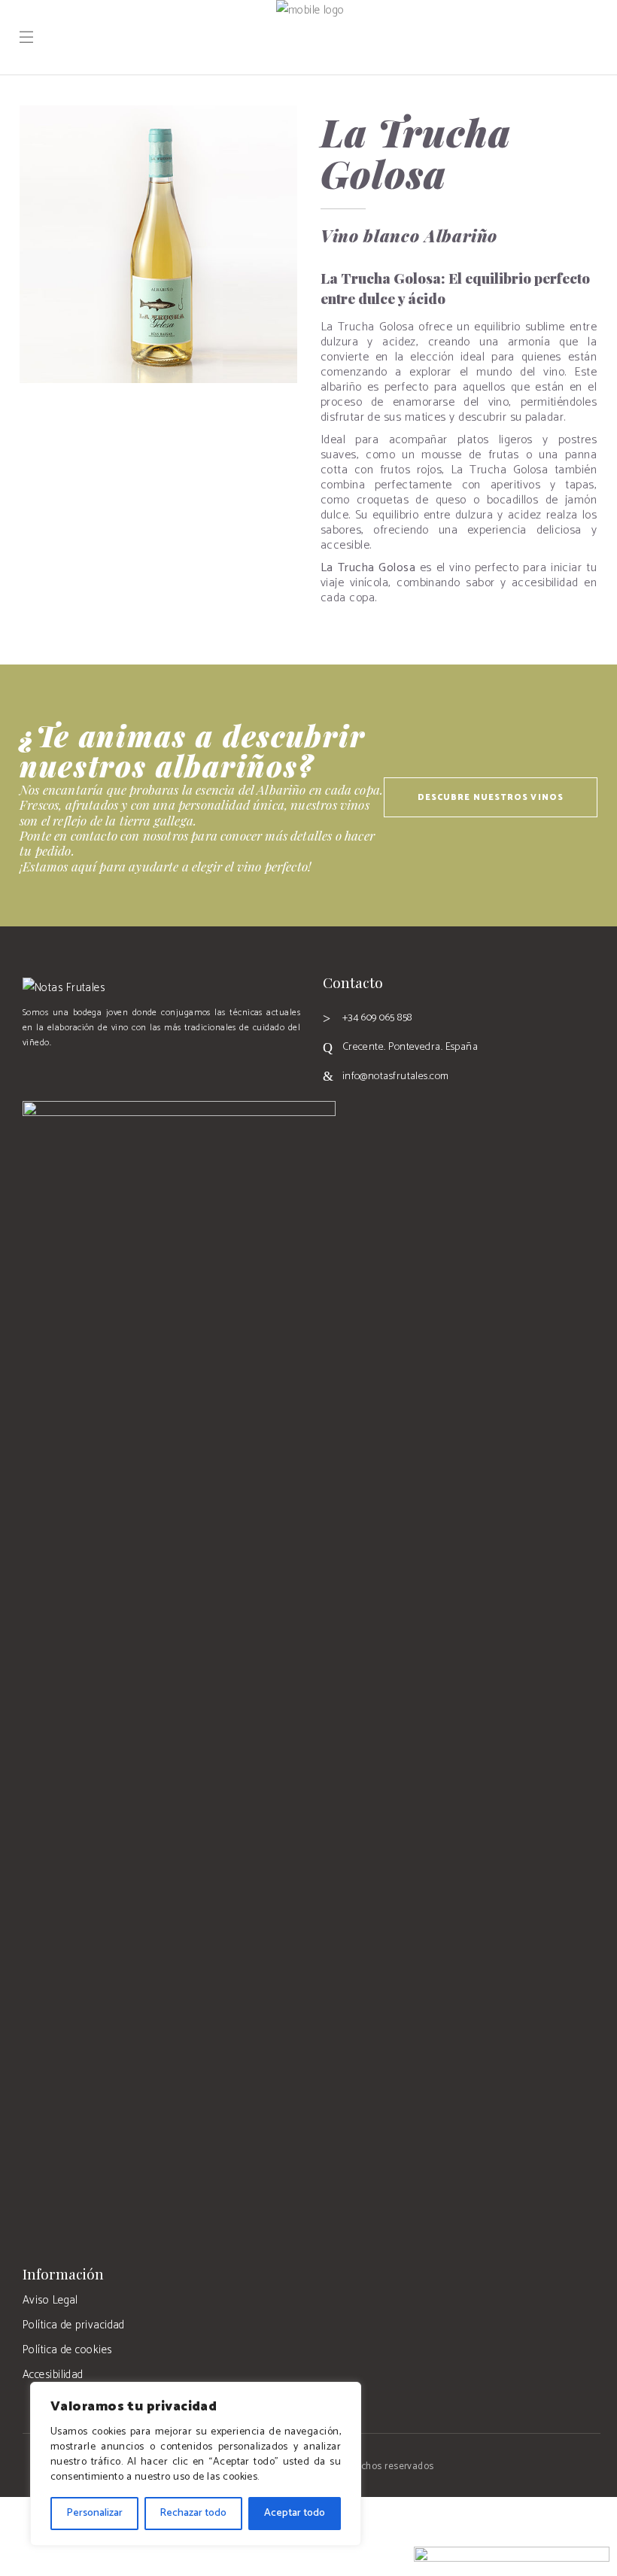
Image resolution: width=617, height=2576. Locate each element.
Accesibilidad (53, 2375)
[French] (47, 1073)
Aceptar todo (295, 2513)
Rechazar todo (193, 2513)
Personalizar (94, 2513)
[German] (63, 1073)
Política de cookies (67, 2350)
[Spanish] (96, 1073)
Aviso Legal (50, 2300)
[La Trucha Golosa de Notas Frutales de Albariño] (158, 244)
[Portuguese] (80, 1073)
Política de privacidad (74, 2325)
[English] (30, 1073)
